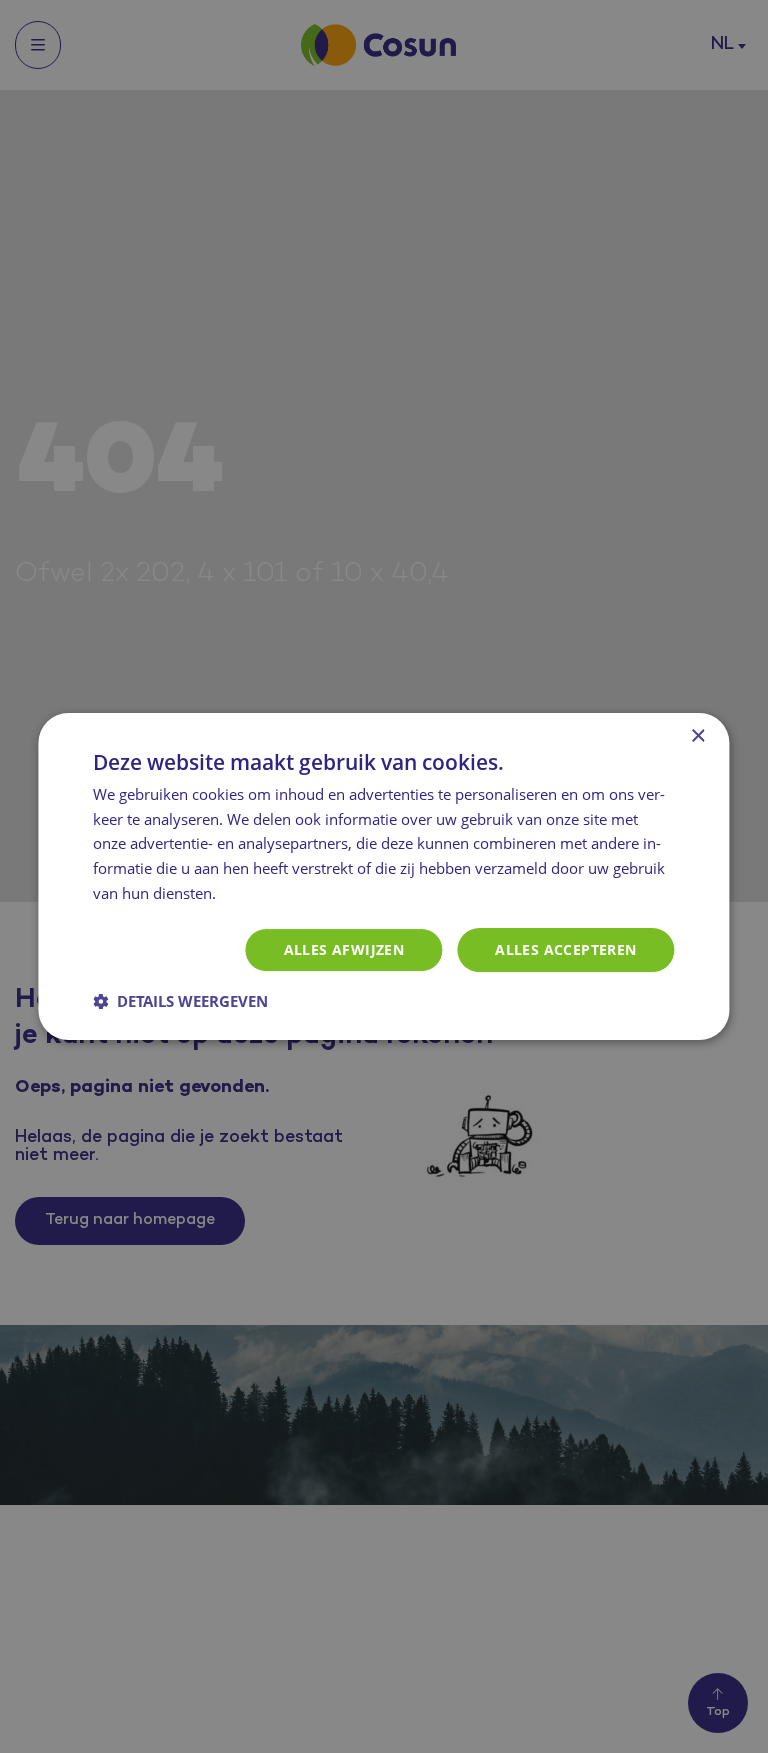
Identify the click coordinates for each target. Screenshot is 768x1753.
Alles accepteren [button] (565, 949)
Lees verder (263, 895)
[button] (180, 1001)
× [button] (697, 736)
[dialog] (384, 876)
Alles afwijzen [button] (344, 949)
